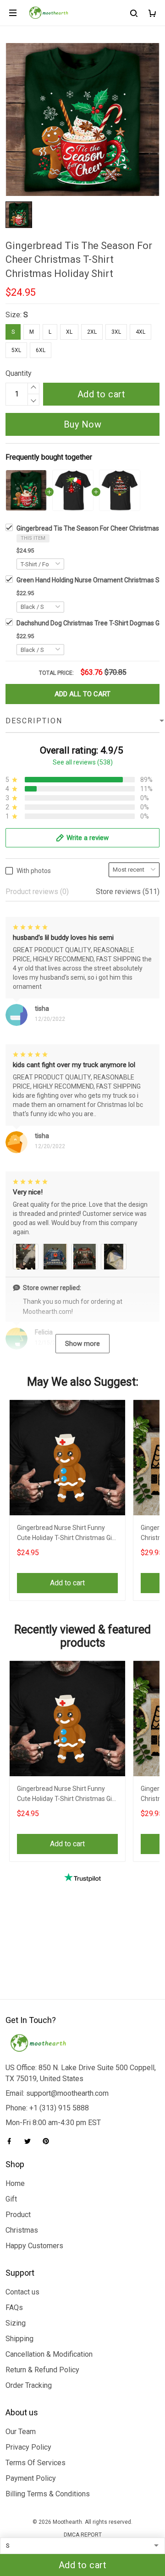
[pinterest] (49, 2141)
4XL (140, 332)
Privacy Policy (28, 2447)
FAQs (14, 2308)
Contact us (22, 2292)
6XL (41, 350)
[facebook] (12, 2141)
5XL (16, 350)
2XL (92, 332)
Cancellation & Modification (49, 2354)
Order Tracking (29, 2385)
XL (69, 332)
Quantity (19, 373)
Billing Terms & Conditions (48, 2494)
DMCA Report (83, 2535)
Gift (11, 2199)
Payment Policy (31, 2478)
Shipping (19, 2339)
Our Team (21, 2432)
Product (18, 2215)
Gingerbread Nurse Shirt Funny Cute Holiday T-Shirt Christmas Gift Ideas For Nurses (67, 1534)
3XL (116, 332)
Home (15, 2183)
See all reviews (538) (83, 762)
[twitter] (30, 2141)
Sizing (16, 2323)
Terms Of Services (36, 2463)
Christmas (22, 2230)
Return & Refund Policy (42, 2370)
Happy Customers (34, 2246)
